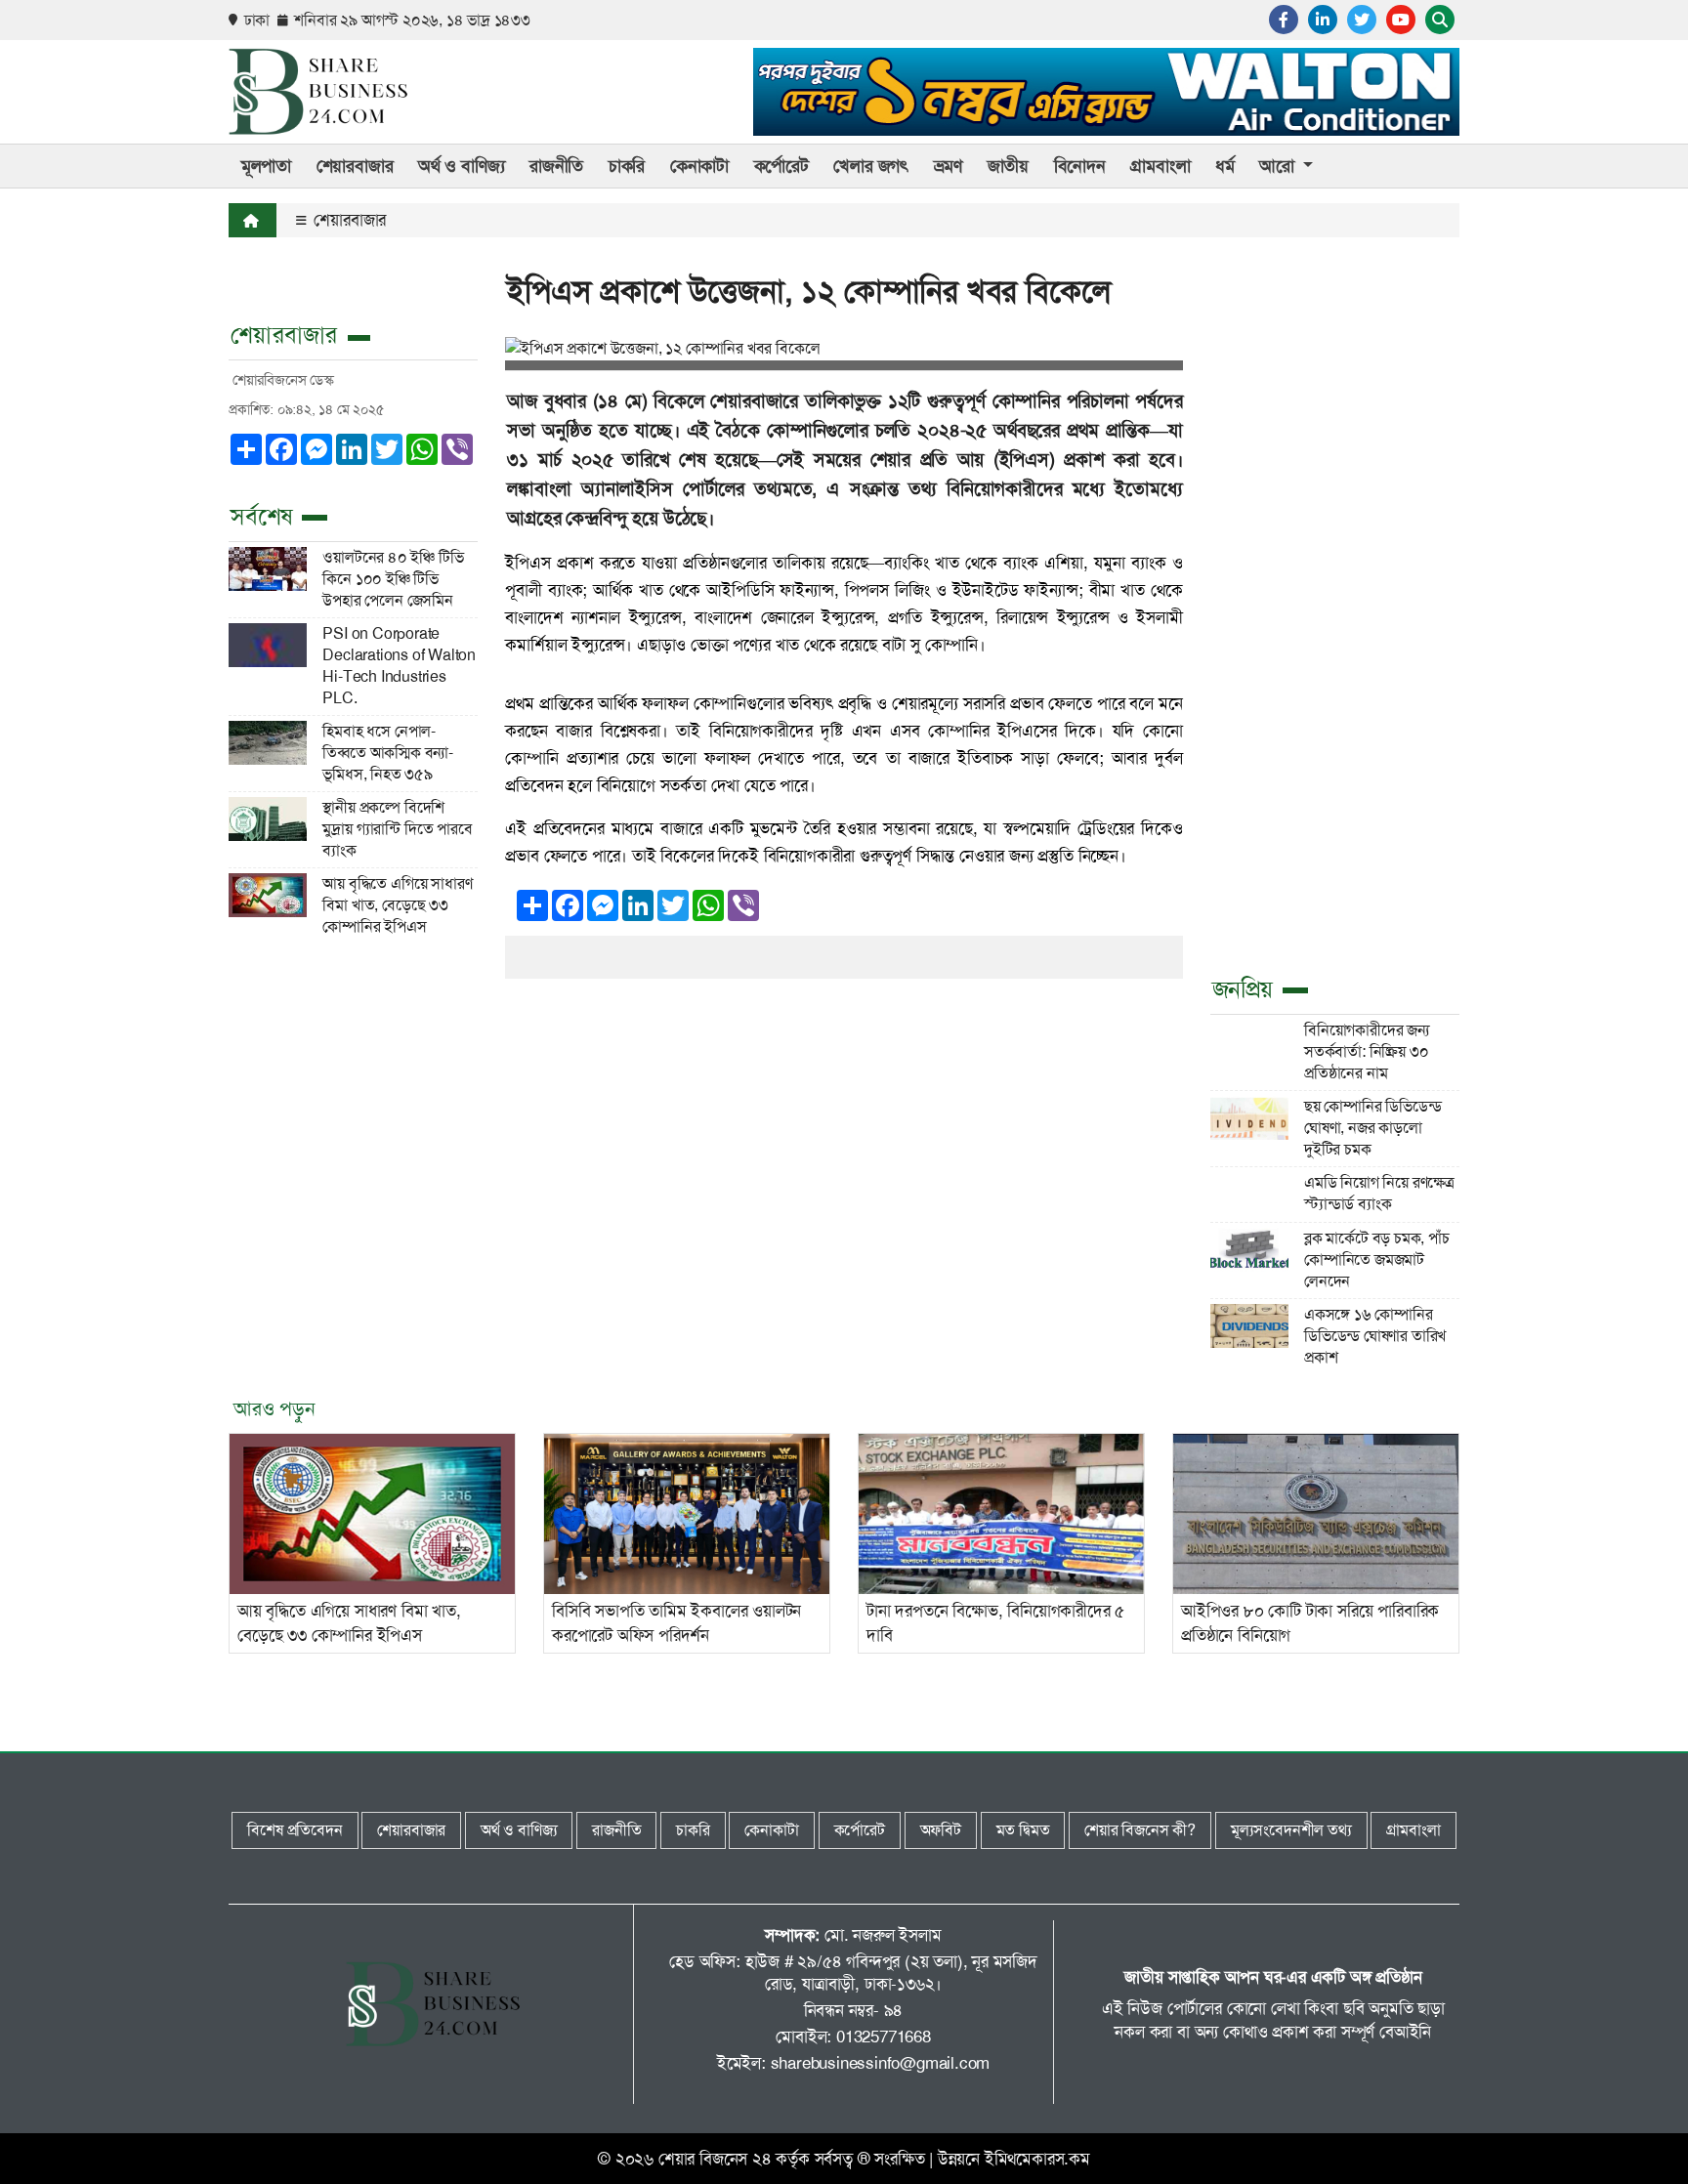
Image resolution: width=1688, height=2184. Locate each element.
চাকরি (627, 166)
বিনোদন (1080, 166)
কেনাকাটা (699, 166)
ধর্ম (1225, 166)
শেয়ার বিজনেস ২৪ (715, 2159)
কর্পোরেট (781, 166)
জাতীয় (1008, 166)
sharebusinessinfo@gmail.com (881, 2063)
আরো (1279, 166)
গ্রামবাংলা (1160, 166)
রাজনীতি (556, 166)
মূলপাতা (266, 166)
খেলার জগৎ (871, 166)
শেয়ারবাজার (348, 220)
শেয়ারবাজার (355, 166)
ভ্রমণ (948, 166)
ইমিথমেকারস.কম (1037, 2159)
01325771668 (884, 2037)
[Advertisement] (1335, 654)
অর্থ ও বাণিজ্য (461, 166)
